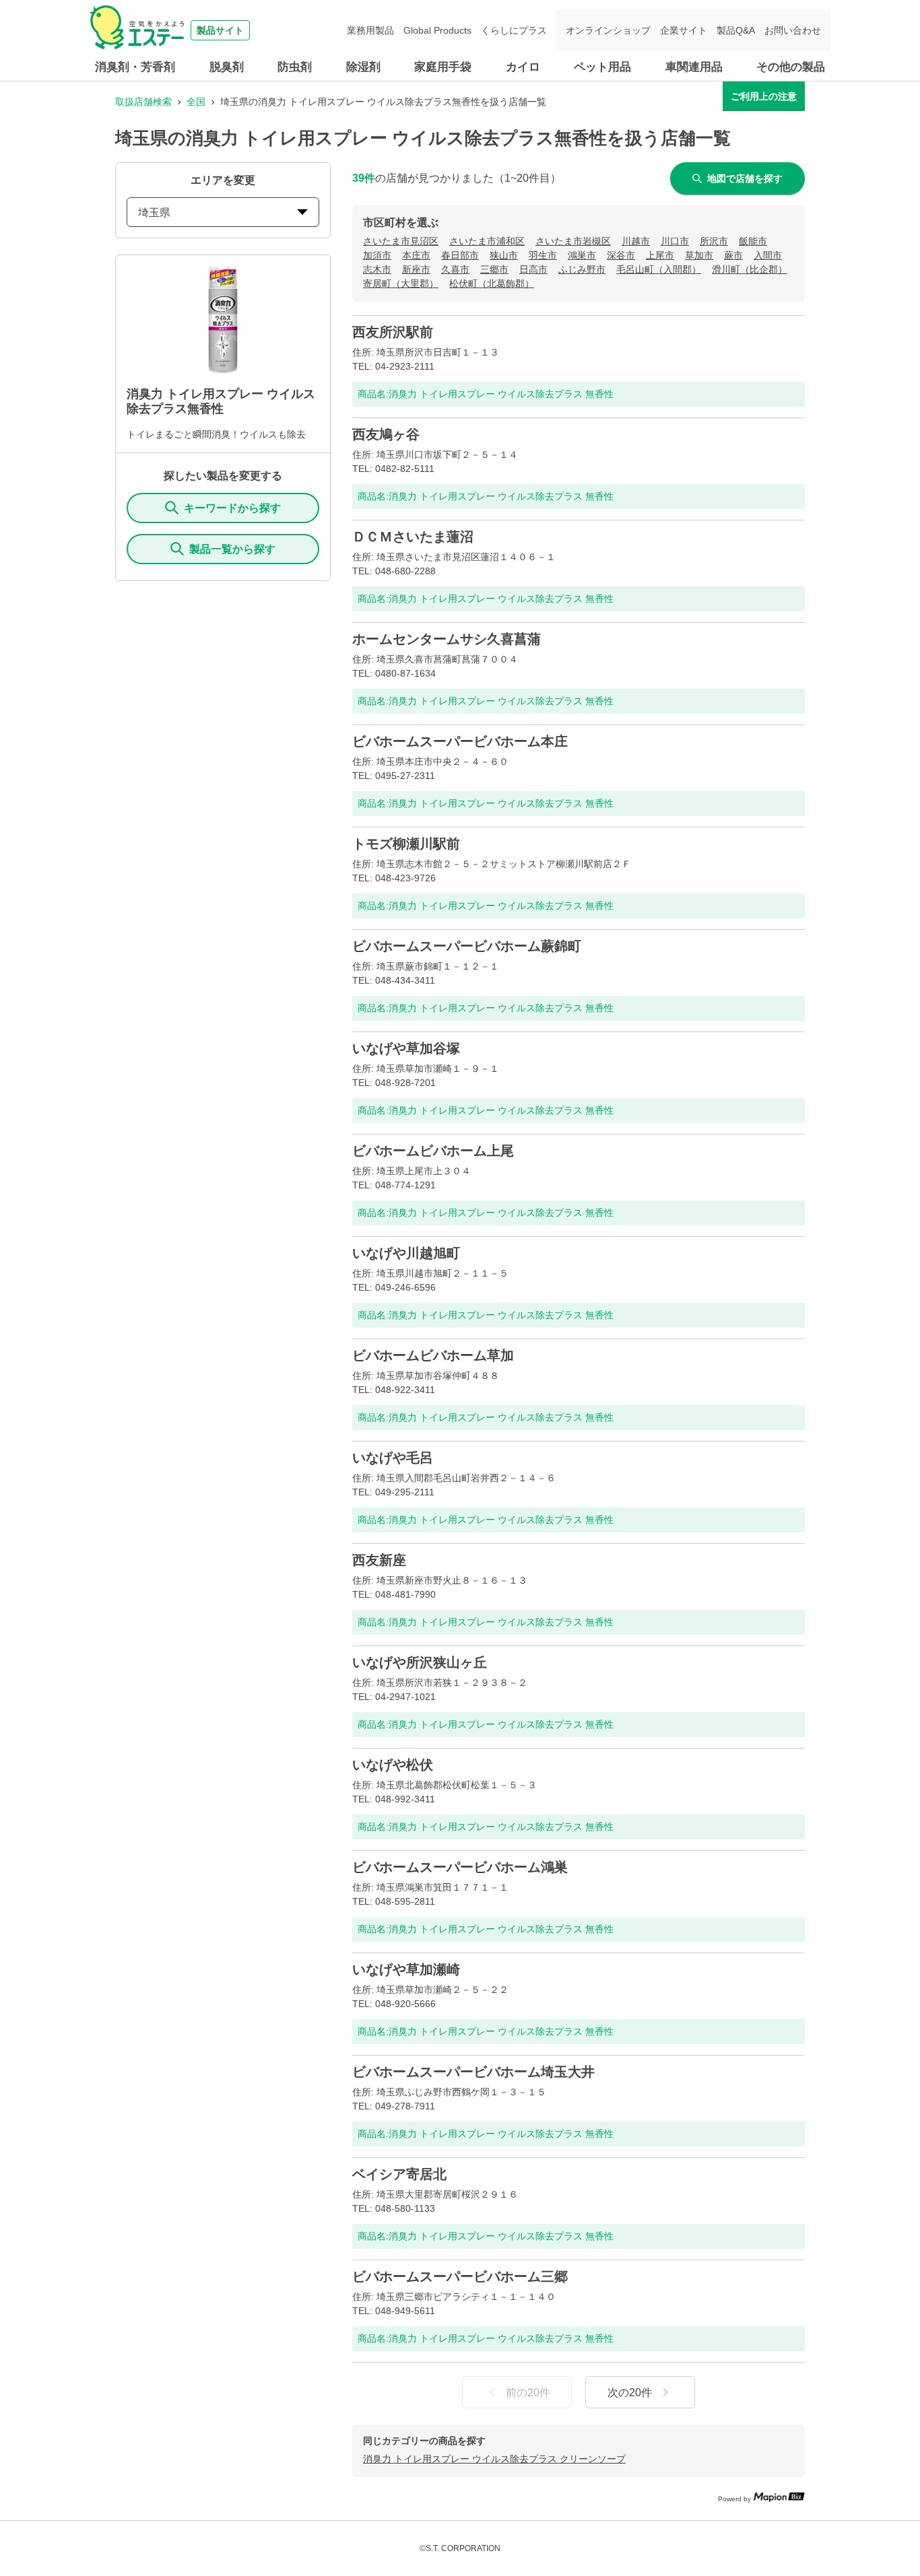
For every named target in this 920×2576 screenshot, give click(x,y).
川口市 (675, 241)
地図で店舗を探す (745, 178)
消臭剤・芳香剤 (135, 67)
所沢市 (714, 241)
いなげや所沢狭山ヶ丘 (420, 1662)
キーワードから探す (232, 508)
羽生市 (543, 255)
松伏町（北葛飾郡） (492, 283)
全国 (196, 102)
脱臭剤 (227, 67)
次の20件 (630, 2393)
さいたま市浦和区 (487, 241)
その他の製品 (791, 67)
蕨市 (733, 255)
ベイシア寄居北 (399, 2174)
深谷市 (621, 255)
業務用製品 (370, 30)
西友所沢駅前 (393, 332)
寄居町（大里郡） (401, 283)
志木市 (377, 269)
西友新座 (379, 1560)
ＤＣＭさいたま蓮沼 (413, 537)
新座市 (416, 269)
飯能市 (753, 241)
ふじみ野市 (582, 269)
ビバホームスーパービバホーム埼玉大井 (473, 2072)
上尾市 (660, 255)
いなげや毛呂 (393, 1458)
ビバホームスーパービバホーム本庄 (460, 741)
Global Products (437, 30)
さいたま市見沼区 (401, 241)
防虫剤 (295, 67)
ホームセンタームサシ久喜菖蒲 (447, 639)
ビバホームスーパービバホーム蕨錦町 (467, 946)
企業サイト (684, 30)
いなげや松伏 (393, 1765)
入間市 (768, 255)
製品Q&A (736, 30)
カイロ (523, 67)
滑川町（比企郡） (750, 269)
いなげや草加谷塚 (406, 1048)
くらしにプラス (514, 30)
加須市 (377, 255)
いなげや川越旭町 (406, 1253)
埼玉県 (154, 212)
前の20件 (528, 2393)
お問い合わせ (793, 30)
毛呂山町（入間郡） (659, 269)
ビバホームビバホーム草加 (433, 1355)
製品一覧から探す (232, 549)
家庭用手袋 (443, 67)
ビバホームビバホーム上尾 (433, 1151)
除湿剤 (363, 67)
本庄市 (416, 255)
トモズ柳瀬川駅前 (406, 844)
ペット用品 (602, 67)
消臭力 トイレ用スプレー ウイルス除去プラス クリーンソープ (494, 2459)
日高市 (533, 269)
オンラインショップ (608, 30)
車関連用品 (694, 67)
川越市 (636, 241)
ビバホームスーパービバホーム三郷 (460, 2276)
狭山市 (504, 255)
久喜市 (455, 269)
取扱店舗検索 (143, 102)
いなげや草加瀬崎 (406, 1969)
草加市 (699, 255)
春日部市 (460, 255)
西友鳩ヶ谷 (386, 434)
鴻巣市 (582, 255)
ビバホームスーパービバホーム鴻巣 (460, 1867)
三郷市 (494, 269)
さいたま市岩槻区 (573, 241)
